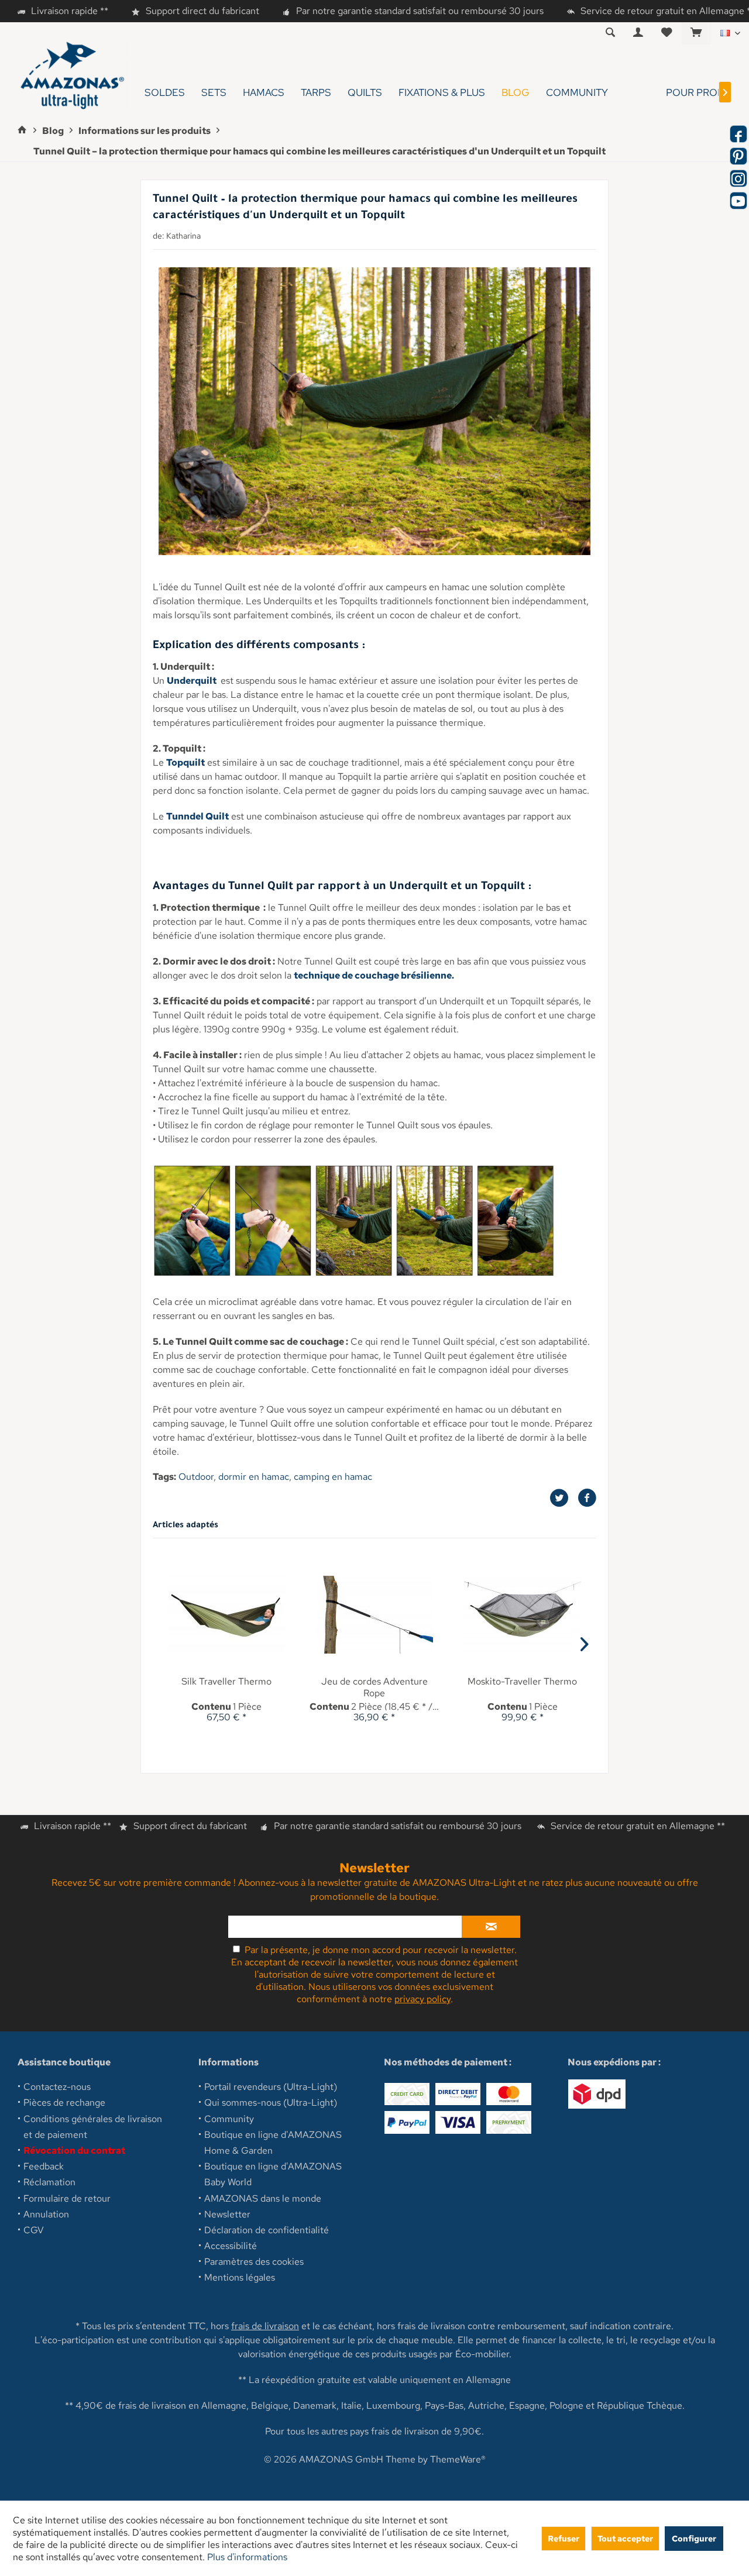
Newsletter (227, 2214)
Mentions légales (240, 2277)
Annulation (46, 2214)
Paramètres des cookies (254, 2262)
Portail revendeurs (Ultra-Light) (271, 2087)
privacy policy (422, 1999)
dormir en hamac (254, 1477)
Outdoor (196, 1477)
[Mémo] (667, 33)
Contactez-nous (57, 2087)
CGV (34, 2230)
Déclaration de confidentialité (267, 2230)
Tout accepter (625, 2538)
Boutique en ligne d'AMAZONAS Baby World (273, 2174)
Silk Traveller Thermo (226, 1682)
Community (229, 2119)
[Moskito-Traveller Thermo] (522, 1614)
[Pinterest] (738, 156)
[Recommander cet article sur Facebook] (587, 1498)
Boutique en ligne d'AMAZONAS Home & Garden (273, 2143)
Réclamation (49, 2182)
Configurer (694, 2538)
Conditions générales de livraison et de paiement (93, 2127)
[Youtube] (738, 201)
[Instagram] (738, 178)
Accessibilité (231, 2246)
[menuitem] (696, 33)
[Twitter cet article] (564, 1498)
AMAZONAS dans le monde (263, 2198)
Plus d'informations (247, 2557)
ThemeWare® (458, 2459)
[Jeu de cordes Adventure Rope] (375, 1614)
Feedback (44, 2166)
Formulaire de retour (67, 2198)
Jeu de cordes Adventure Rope (374, 1688)
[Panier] (696, 33)
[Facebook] (738, 134)
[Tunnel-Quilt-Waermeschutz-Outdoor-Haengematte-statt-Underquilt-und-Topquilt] (374, 411)
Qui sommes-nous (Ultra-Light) (271, 2103)
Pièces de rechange (64, 2103)
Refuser (564, 2538)
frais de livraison (265, 2326)
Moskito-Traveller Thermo (522, 1682)
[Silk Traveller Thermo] (227, 1614)
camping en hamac (333, 1477)
